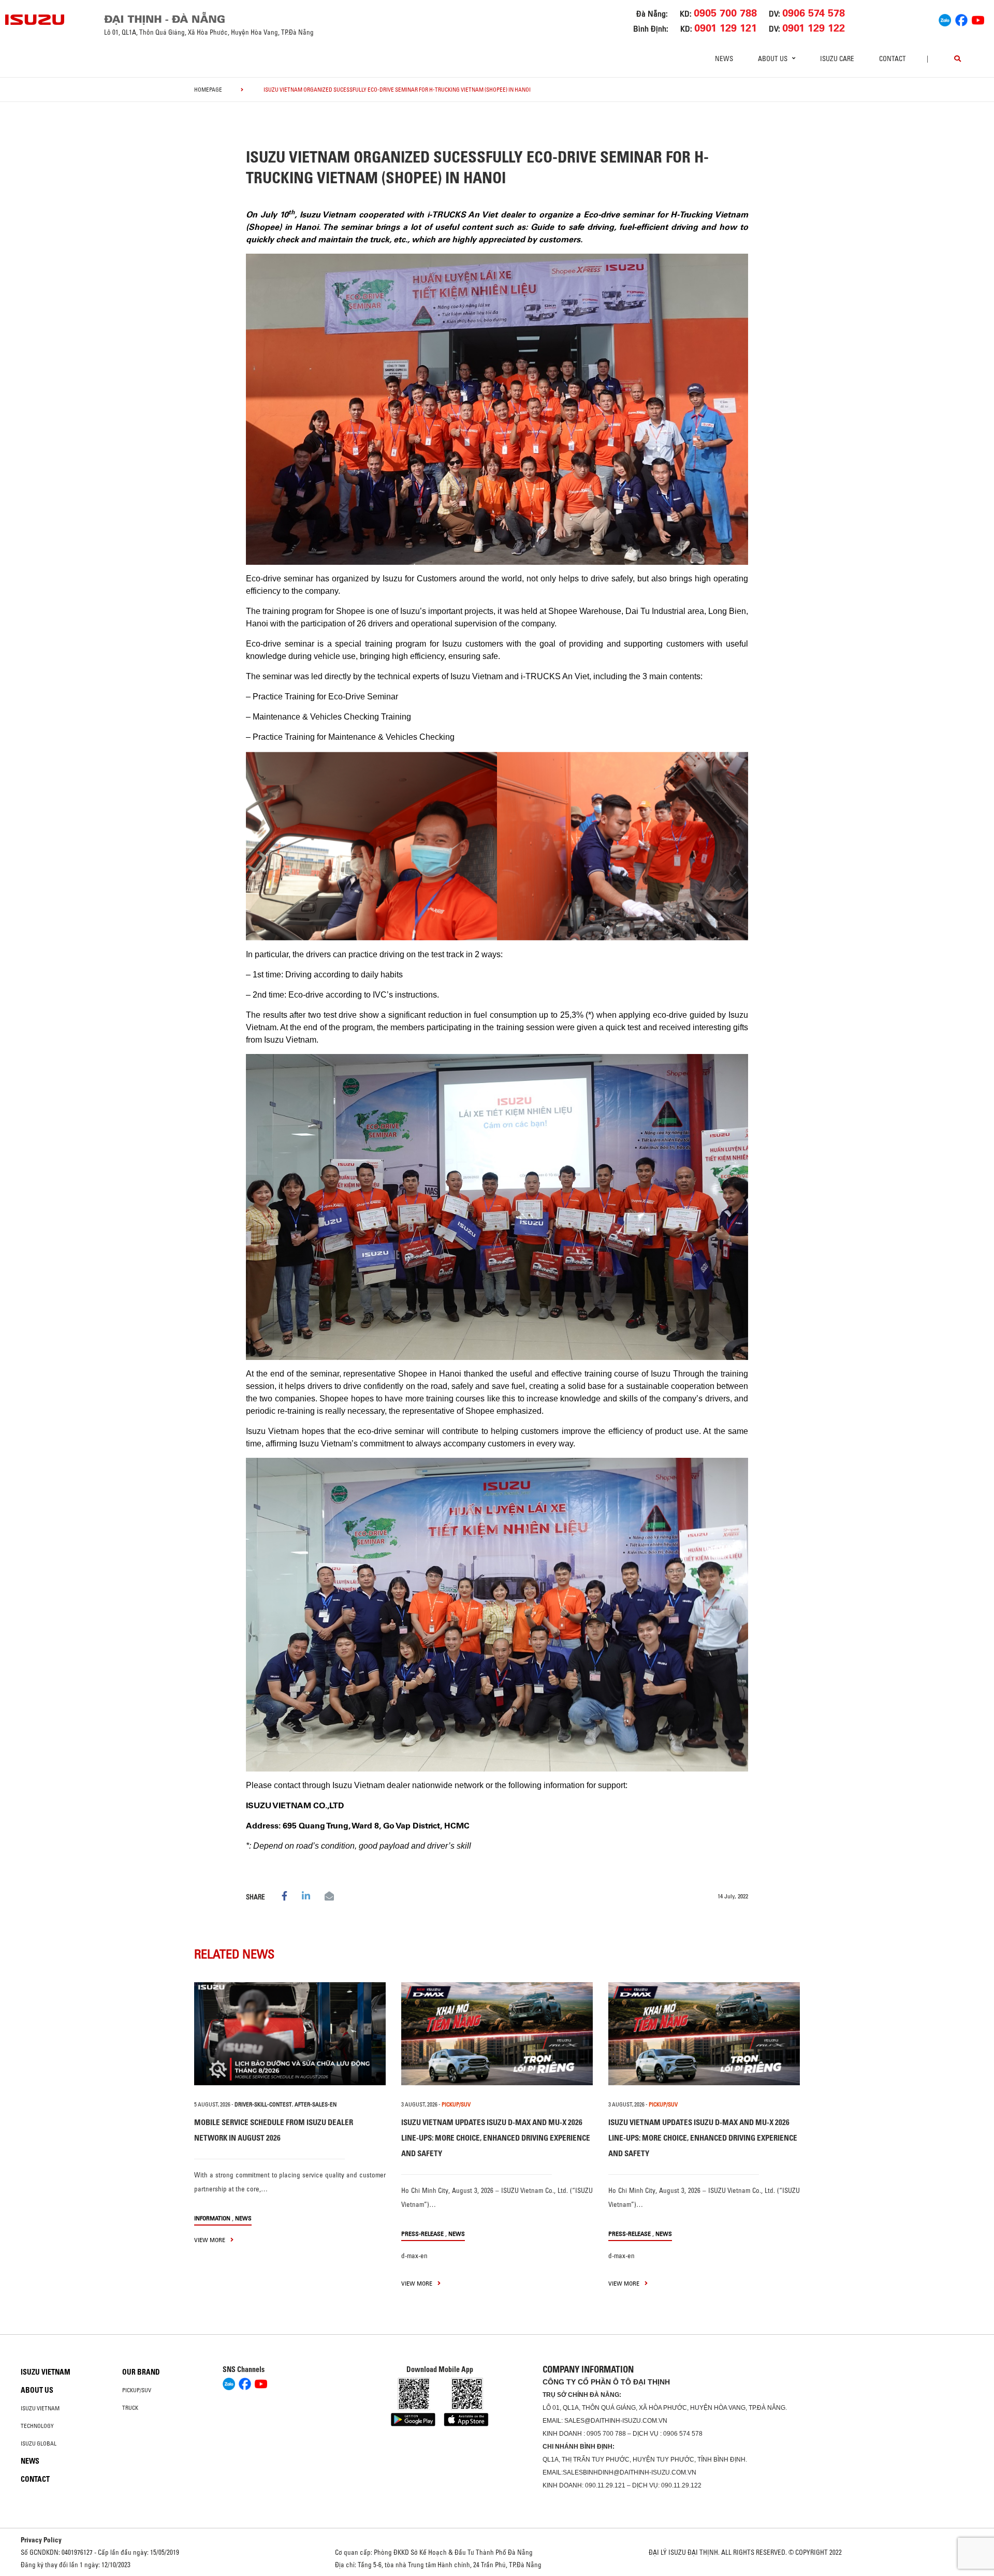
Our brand (141, 2372)
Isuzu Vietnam (46, 2372)
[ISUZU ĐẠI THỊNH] (35, 20)
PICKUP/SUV (456, 2104)
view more (210, 2240)
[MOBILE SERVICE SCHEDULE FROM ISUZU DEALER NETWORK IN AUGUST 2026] (290, 2034)
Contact (893, 58)
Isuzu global (39, 2443)
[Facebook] (961, 19)
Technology (37, 2426)
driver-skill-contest (263, 2104)
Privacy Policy (41, 2540)
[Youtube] (978, 19)
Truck (130, 2408)
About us (37, 2390)
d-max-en (414, 2256)
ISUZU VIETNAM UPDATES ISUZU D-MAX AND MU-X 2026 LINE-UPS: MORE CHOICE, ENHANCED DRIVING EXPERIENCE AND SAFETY (496, 2138)
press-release (422, 2234)
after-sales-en (316, 2104)
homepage (208, 90)
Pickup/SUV (137, 2390)
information (212, 2218)
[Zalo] (945, 19)
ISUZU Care (837, 58)
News (724, 58)
